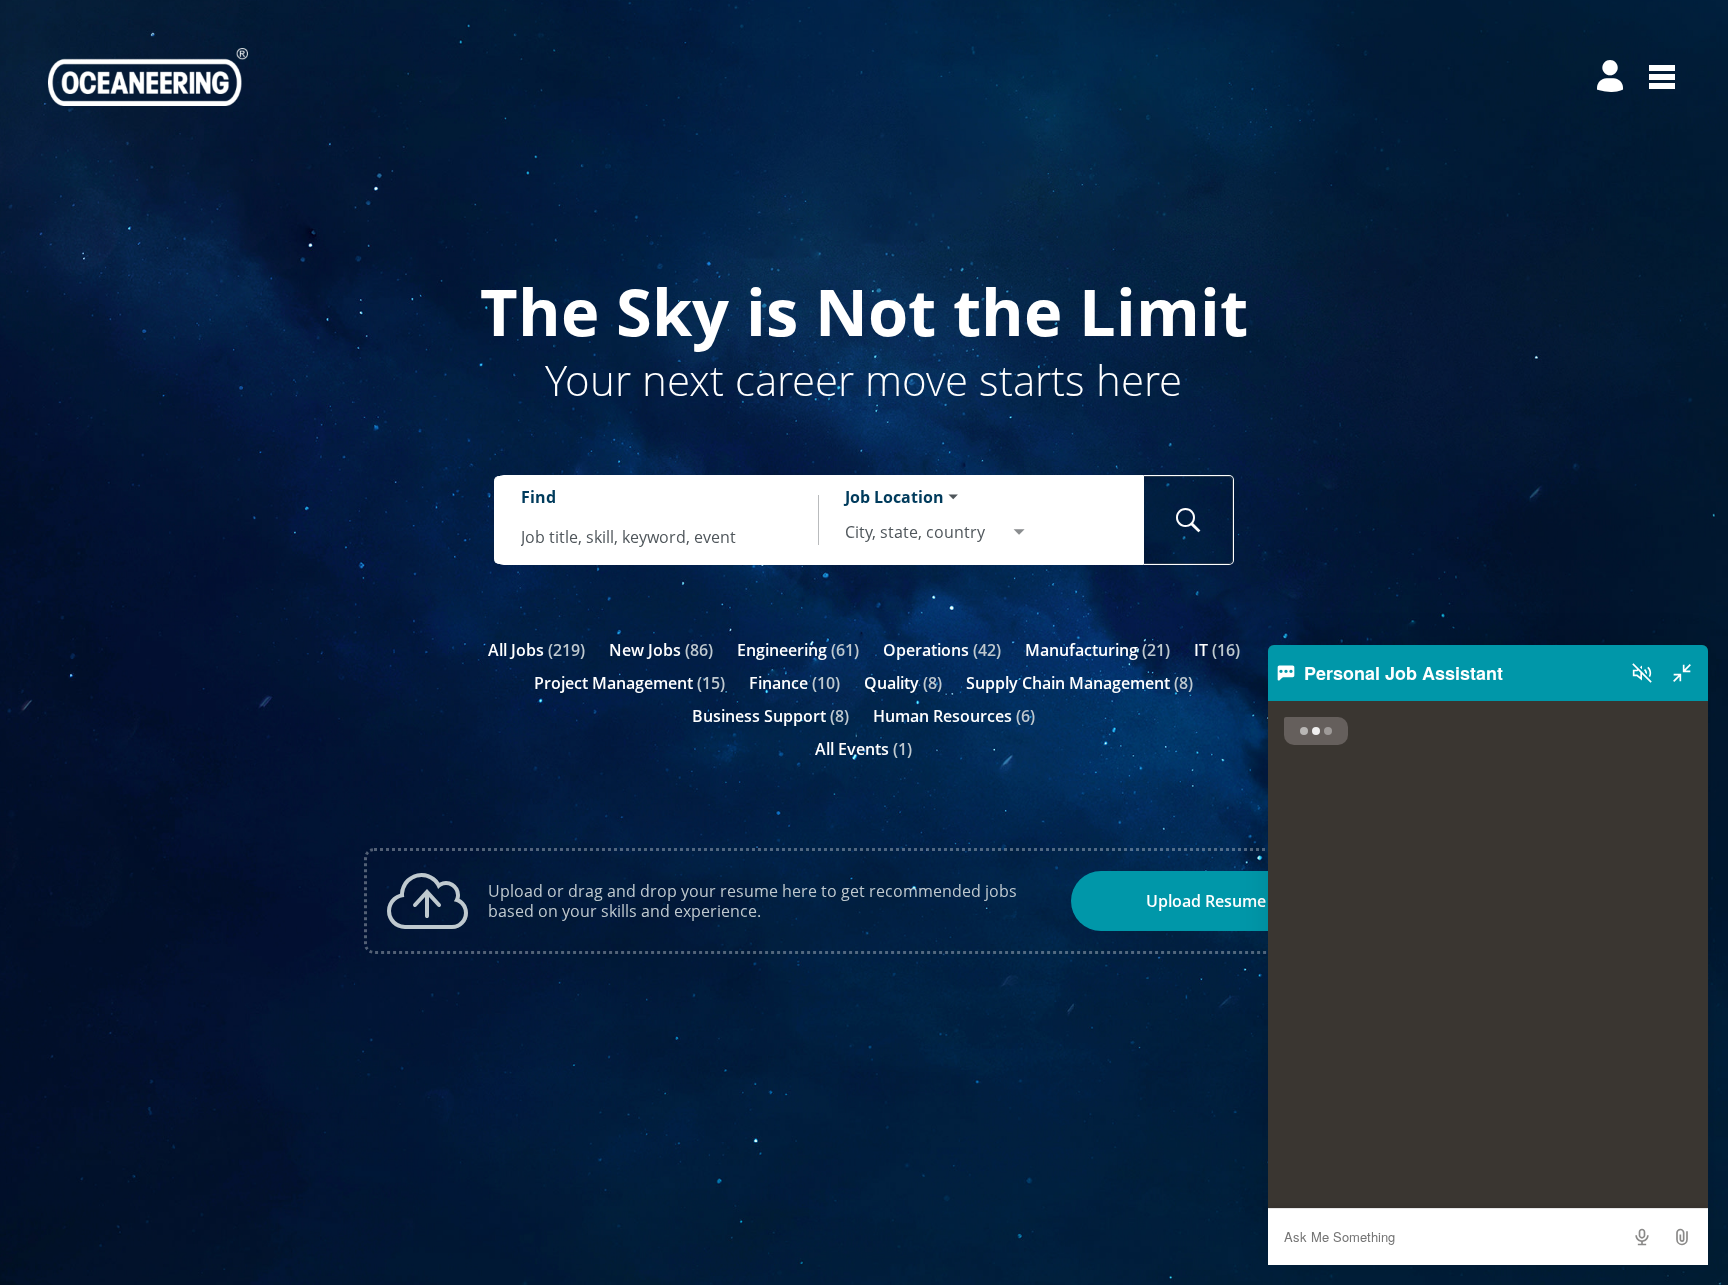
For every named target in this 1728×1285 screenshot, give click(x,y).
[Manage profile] (1613, 77)
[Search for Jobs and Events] (1189, 520)
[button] (1682, 1237)
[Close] (1682, 673)
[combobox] (657, 537)
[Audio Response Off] (1642, 673)
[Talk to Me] (1642, 1237)
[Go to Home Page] (148, 77)
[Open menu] (1662, 77)
